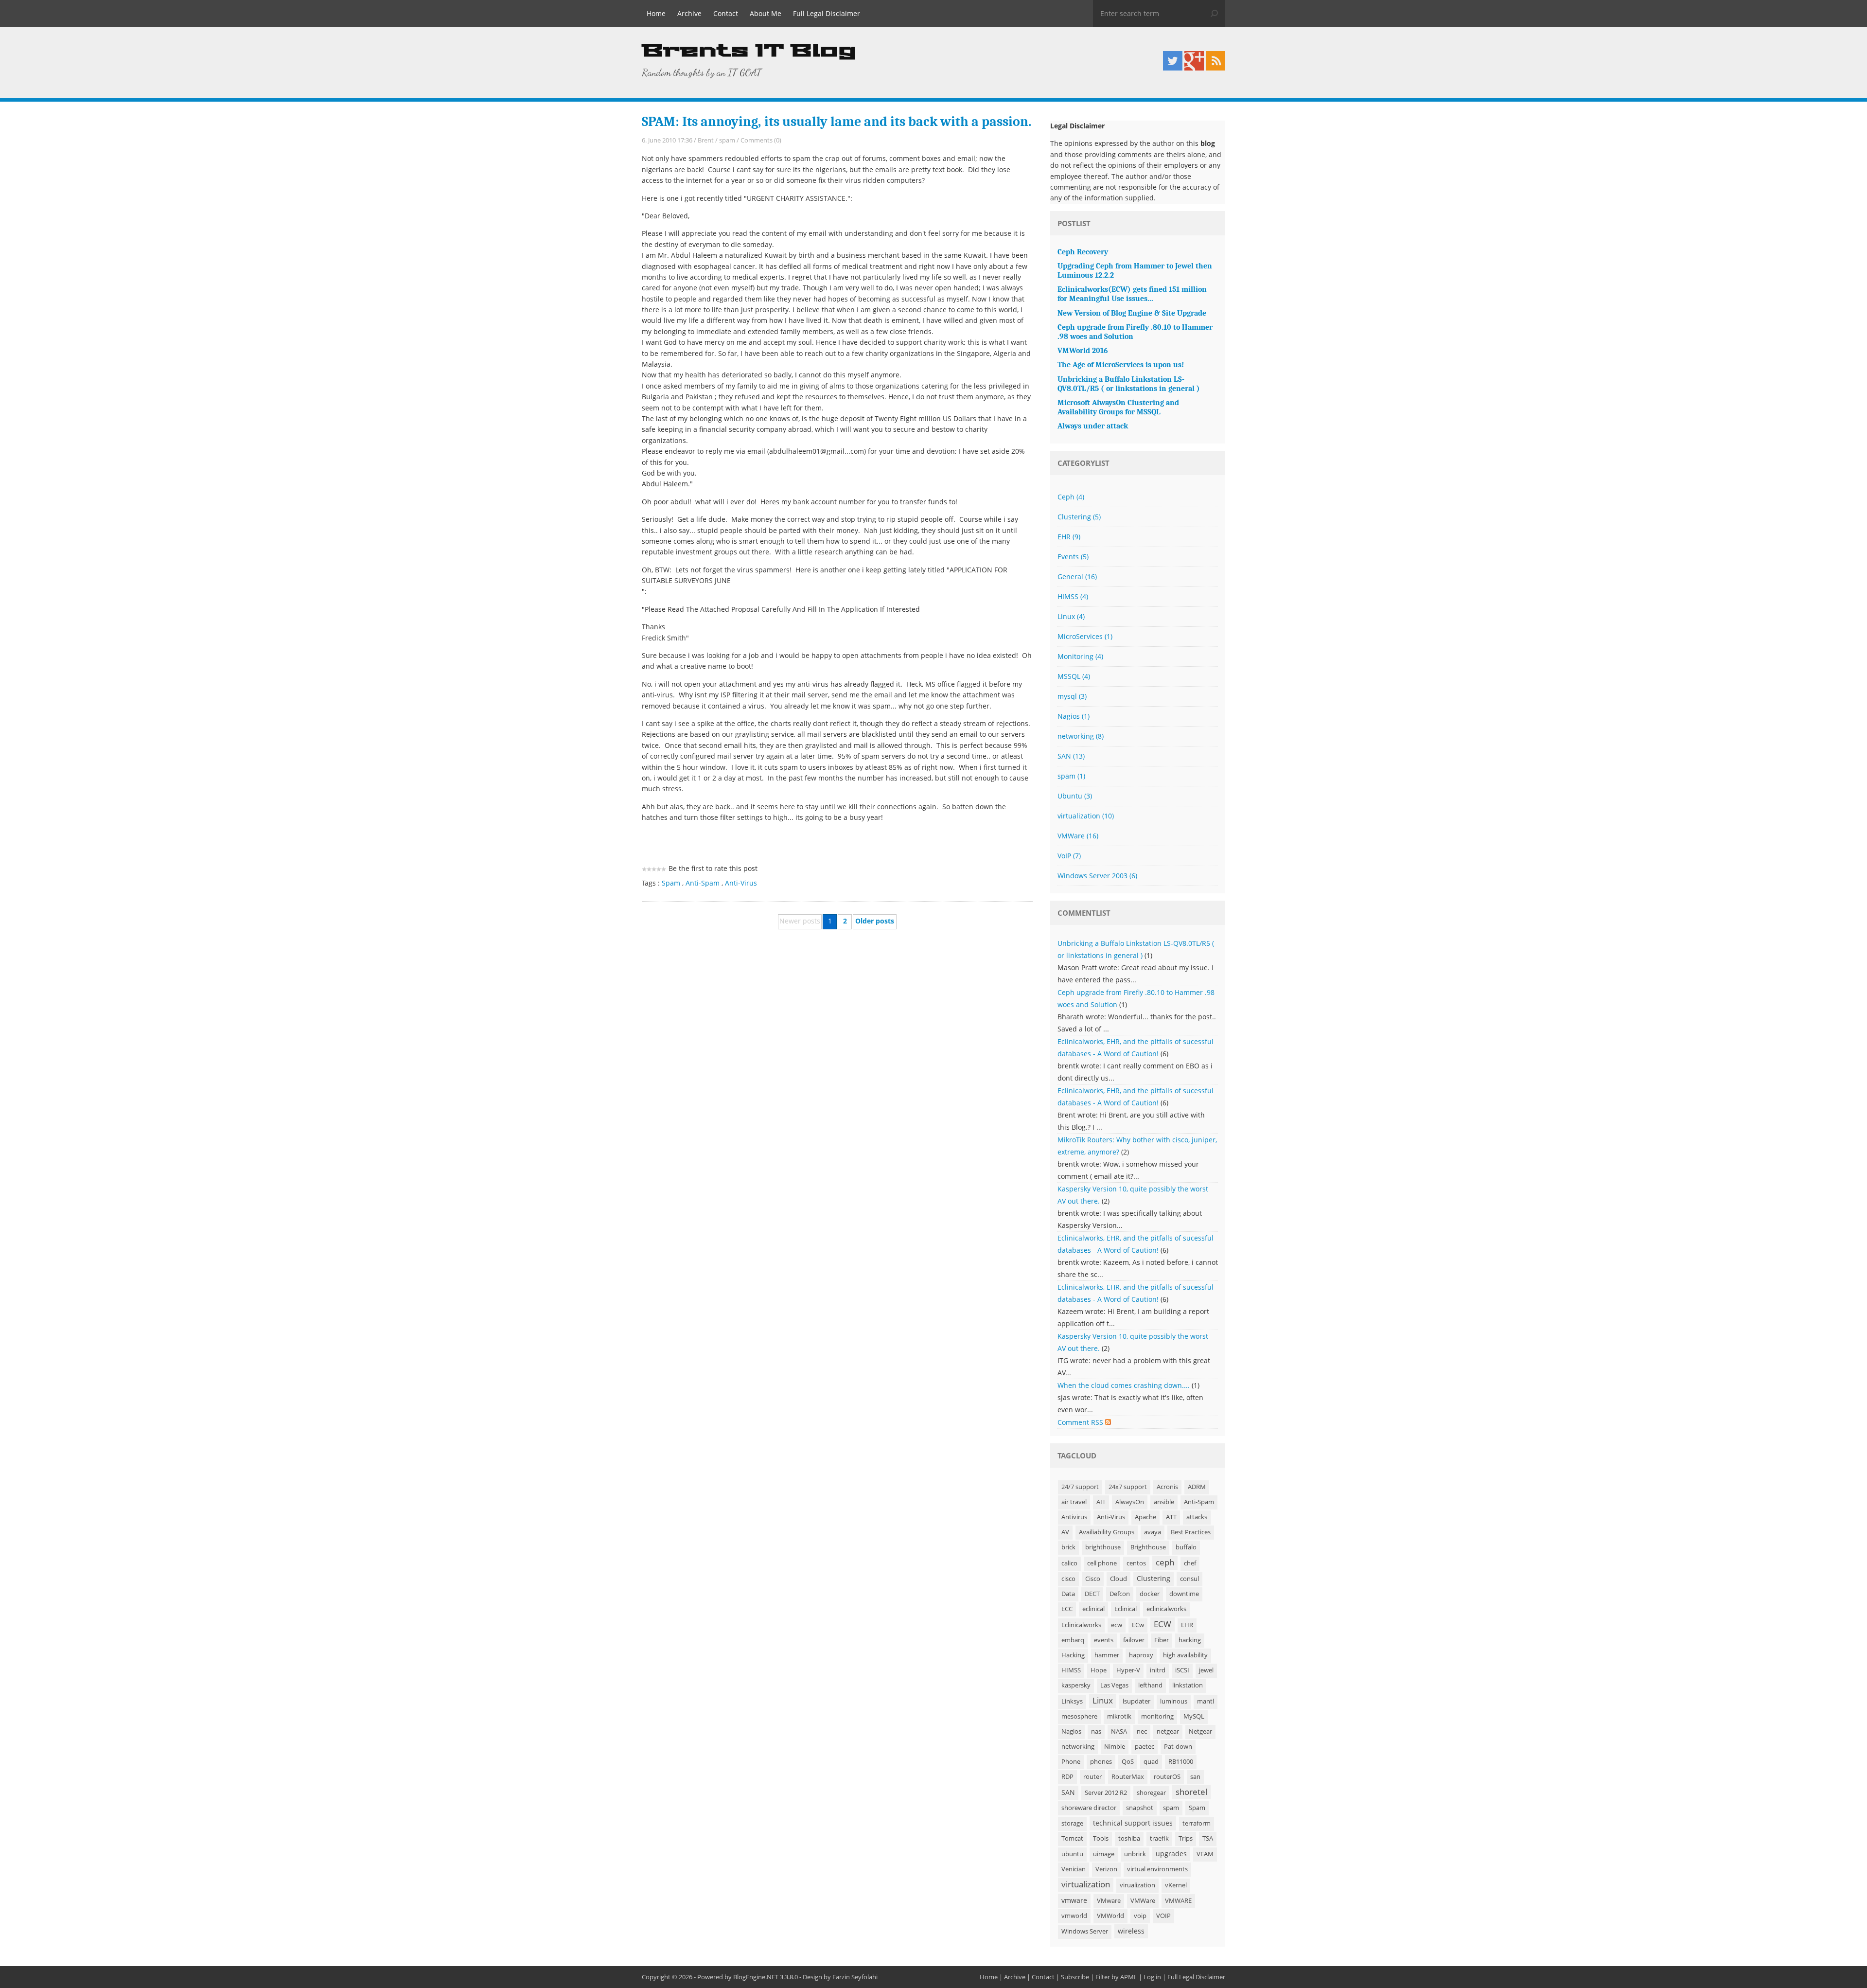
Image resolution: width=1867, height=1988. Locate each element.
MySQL (1194, 1716)
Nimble (1115, 1747)
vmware (1074, 1900)
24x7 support (1128, 1487)
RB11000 (1181, 1762)
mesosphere (1079, 1716)
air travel (1074, 1502)
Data (1068, 1594)
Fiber (1162, 1640)
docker (1150, 1594)
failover (1134, 1640)
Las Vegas (1114, 1685)
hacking (1190, 1640)
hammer (1107, 1655)
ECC (1067, 1609)
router (1092, 1777)
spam (727, 140)
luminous (1174, 1701)
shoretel (1191, 1792)
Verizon (1106, 1869)
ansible (1164, 1502)
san (1195, 1777)
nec (1142, 1731)
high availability (1185, 1655)
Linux (1071, 616)
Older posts (875, 921)
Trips (1186, 1838)
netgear (1168, 1731)
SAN (1071, 756)
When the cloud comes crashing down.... (1124, 1385)
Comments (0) (761, 140)
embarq (1073, 1640)
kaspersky (1076, 1685)
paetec (1145, 1747)
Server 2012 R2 (1106, 1793)
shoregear (1151, 1793)
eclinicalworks (1166, 1609)
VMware (1109, 1901)
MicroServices (1085, 636)
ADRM (1197, 1487)
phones (1101, 1762)
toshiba (1129, 1838)
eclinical (1093, 1609)
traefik (1159, 1838)
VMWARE (1178, 1901)
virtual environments (1157, 1869)
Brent (706, 140)
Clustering (1079, 517)
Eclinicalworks (1081, 1625)
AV (1065, 1532)
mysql (1072, 696)
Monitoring (1080, 656)
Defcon (1120, 1594)
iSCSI (1182, 1670)
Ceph (1071, 497)
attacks (1197, 1517)
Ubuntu (1075, 796)
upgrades (1171, 1854)
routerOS (1167, 1777)
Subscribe (1075, 1977)
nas (1096, 1731)
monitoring (1157, 1716)
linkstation (1188, 1685)
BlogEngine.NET (756, 1977)
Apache (1145, 1517)
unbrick (1135, 1854)
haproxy (1141, 1655)
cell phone (1102, 1563)
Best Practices (1191, 1532)
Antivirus (1074, 1517)
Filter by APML (1116, 1977)
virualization (1137, 1885)
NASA (1119, 1731)
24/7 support (1080, 1487)
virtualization (1086, 816)
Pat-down (1178, 1747)
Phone (1071, 1762)
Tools (1101, 1838)
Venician (1074, 1869)
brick (1068, 1547)
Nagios (1074, 716)
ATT (1171, 1517)
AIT (1101, 1502)
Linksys (1072, 1701)
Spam (671, 883)
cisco (1068, 1579)
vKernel (1176, 1885)
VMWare (1078, 836)
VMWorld (1110, 1916)
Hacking (1073, 1655)
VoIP (1069, 856)
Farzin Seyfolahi (855, 1977)
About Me (766, 13)
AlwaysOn (1130, 1502)
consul (1189, 1579)
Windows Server (1085, 1931)
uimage (1104, 1854)
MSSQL (1074, 676)
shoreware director (1089, 1808)
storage (1072, 1823)
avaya (1153, 1532)
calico (1069, 1563)
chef (1190, 1563)
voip (1140, 1916)
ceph (1165, 1562)
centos (1136, 1563)
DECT (1092, 1594)
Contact (726, 13)
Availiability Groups (1107, 1532)
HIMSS (1073, 596)
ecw (1117, 1625)
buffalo (1186, 1547)
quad (1151, 1762)
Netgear (1200, 1731)
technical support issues (1133, 1823)
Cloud (1118, 1579)
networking (1081, 736)
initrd (1158, 1670)
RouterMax (1128, 1777)
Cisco (1093, 1579)
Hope (1099, 1670)
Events (1073, 557)
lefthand (1150, 1685)
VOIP (1163, 1916)
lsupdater (1136, 1701)
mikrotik (1119, 1716)
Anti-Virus (741, 883)
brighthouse (1103, 1547)
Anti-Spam (703, 883)
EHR (1069, 537)
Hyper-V (1128, 1670)
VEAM (1205, 1854)
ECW (1162, 1624)
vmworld (1074, 1916)
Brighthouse (1148, 1547)
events (1104, 1640)
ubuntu (1072, 1854)
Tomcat (1072, 1838)
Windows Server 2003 (1097, 876)
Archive (689, 13)
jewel (1206, 1670)
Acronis (1167, 1487)
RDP (1067, 1777)
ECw (1138, 1625)
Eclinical (1126, 1609)
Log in (1152, 1977)
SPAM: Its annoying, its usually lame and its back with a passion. (837, 122)
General (1077, 577)
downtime (1184, 1594)
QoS (1128, 1762)
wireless (1131, 1931)
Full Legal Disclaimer (827, 13)
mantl (1206, 1701)
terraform (1197, 1823)
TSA (1208, 1838)
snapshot (1140, 1808)
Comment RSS (1081, 1422)
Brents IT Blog (749, 51)
